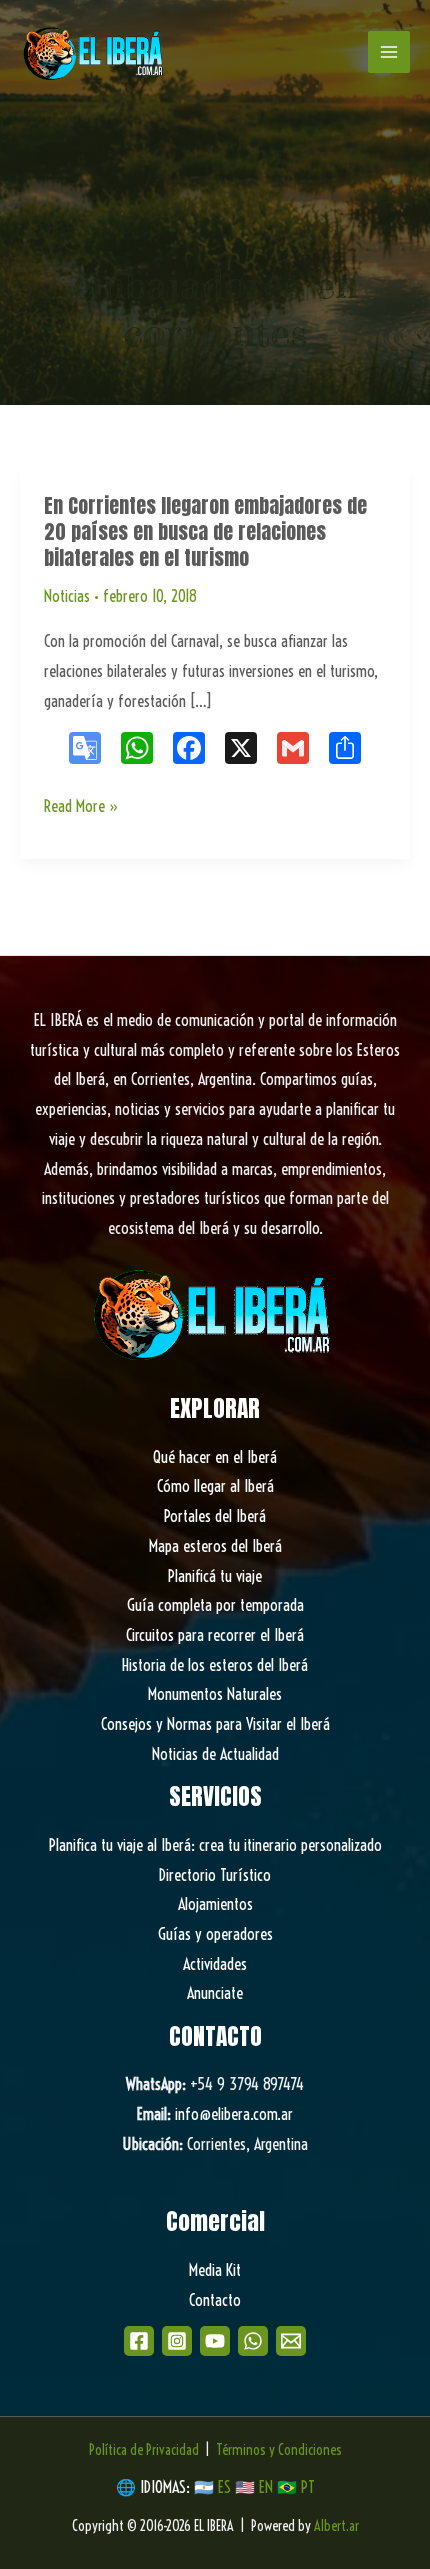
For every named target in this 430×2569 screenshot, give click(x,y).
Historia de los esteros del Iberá (215, 1665)
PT (308, 2487)
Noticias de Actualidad (215, 1754)
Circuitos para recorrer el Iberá (215, 1635)
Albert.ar (336, 2526)
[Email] (291, 2341)
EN (266, 2487)
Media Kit (215, 2270)
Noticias (67, 596)
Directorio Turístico (215, 1875)
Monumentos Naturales (215, 1694)
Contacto (215, 2300)
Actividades (215, 1964)
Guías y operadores (215, 1934)
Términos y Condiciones (279, 2450)
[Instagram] (177, 2341)
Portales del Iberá (215, 1516)
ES (226, 2487)
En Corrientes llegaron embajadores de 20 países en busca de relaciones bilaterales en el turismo (205, 531)
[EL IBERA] (95, 52)
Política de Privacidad (144, 2450)
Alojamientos (215, 1904)
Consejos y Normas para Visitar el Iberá (215, 1724)
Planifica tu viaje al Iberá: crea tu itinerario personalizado (215, 1845)
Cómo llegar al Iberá (215, 1486)
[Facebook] (139, 2341)
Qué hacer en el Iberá (215, 1457)
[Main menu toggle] (389, 52)
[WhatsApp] (253, 2341)
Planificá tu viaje (215, 1576)
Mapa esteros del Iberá (215, 1546)
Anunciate (215, 1993)
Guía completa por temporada (215, 1605)
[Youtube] (215, 2341)
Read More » (81, 808)
